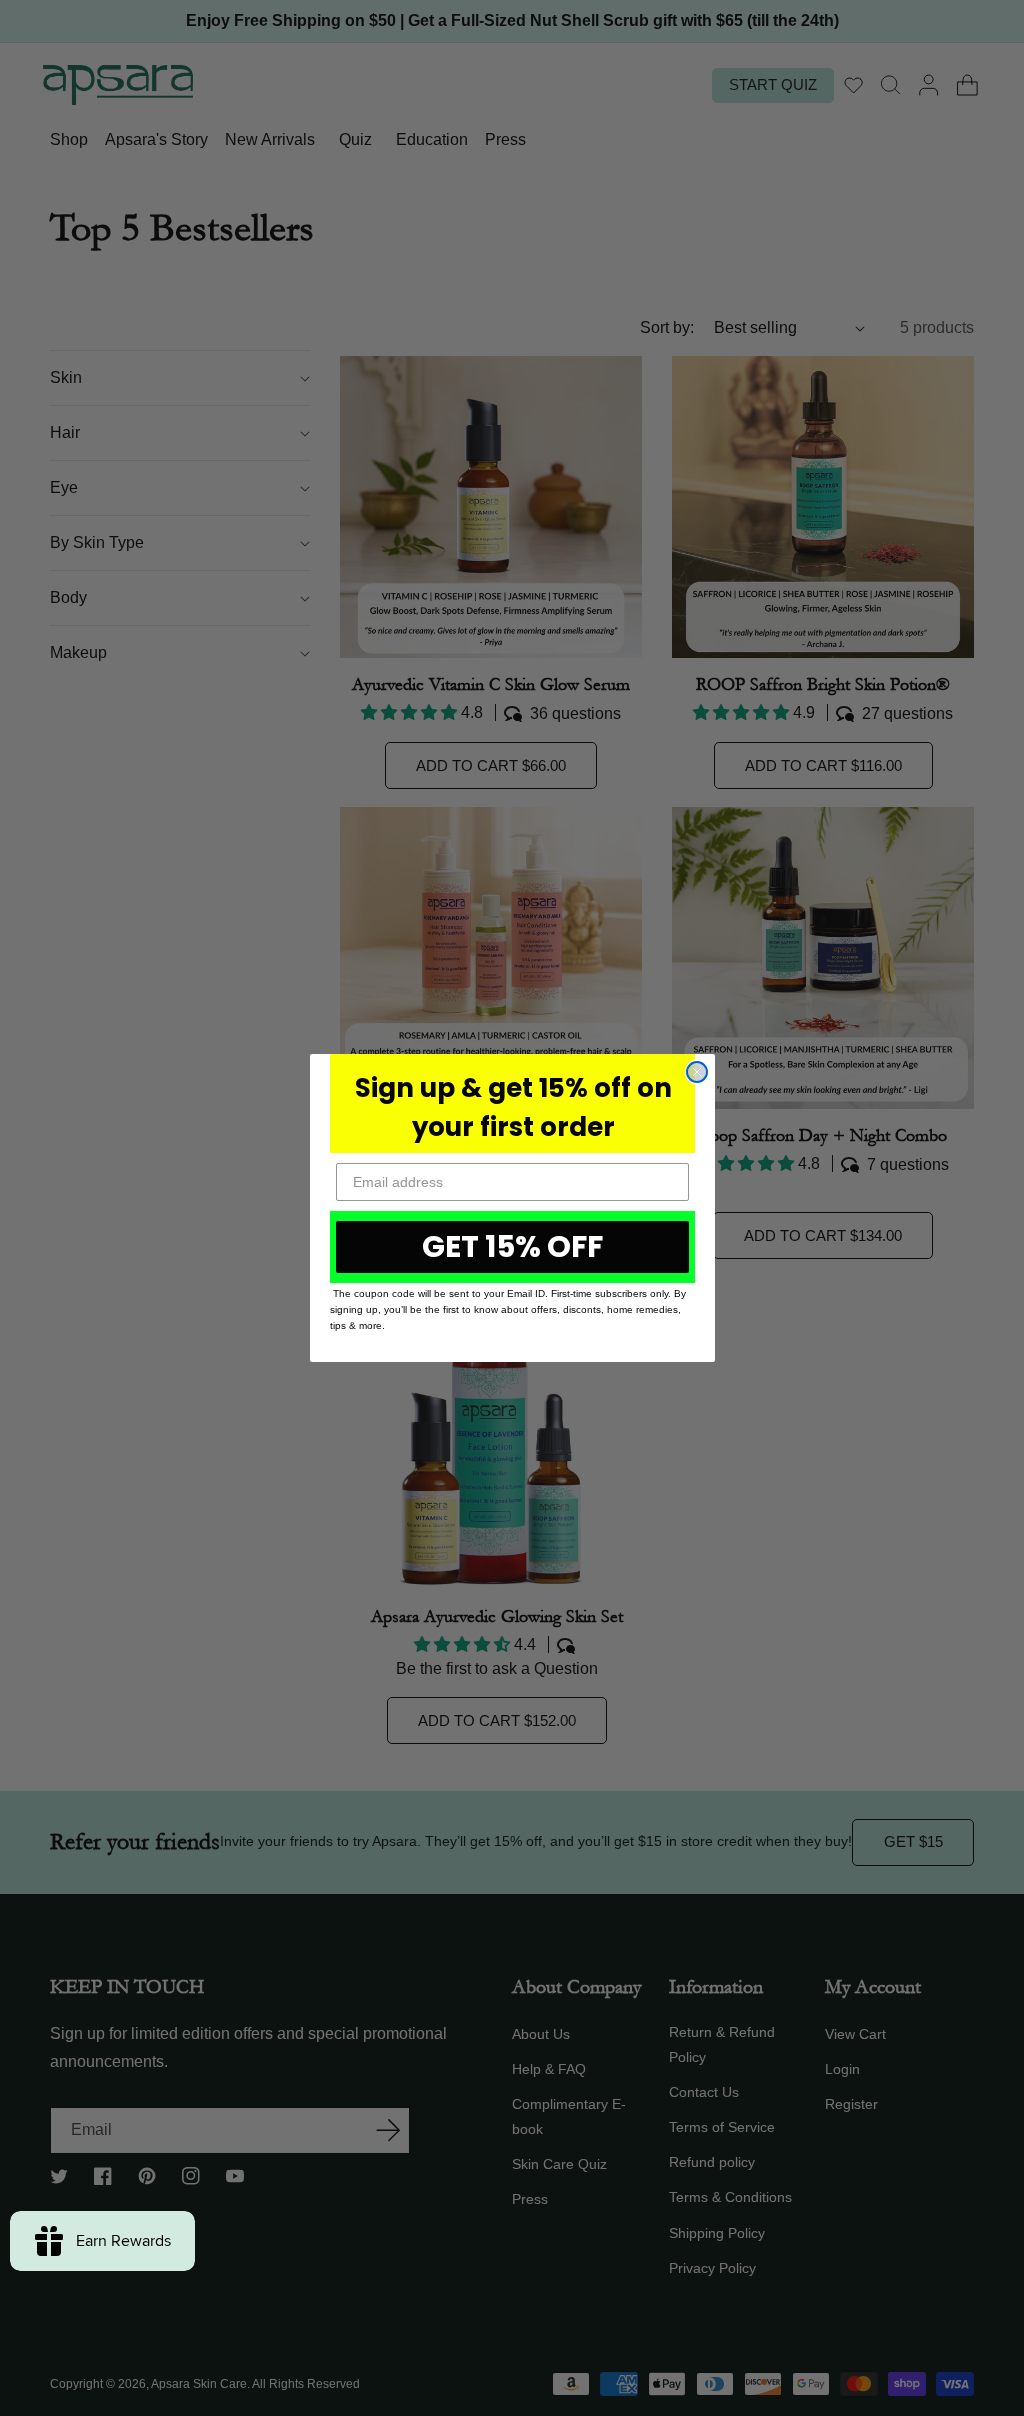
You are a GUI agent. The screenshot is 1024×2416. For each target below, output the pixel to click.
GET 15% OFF (512, 1246)
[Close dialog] (697, 1072)
